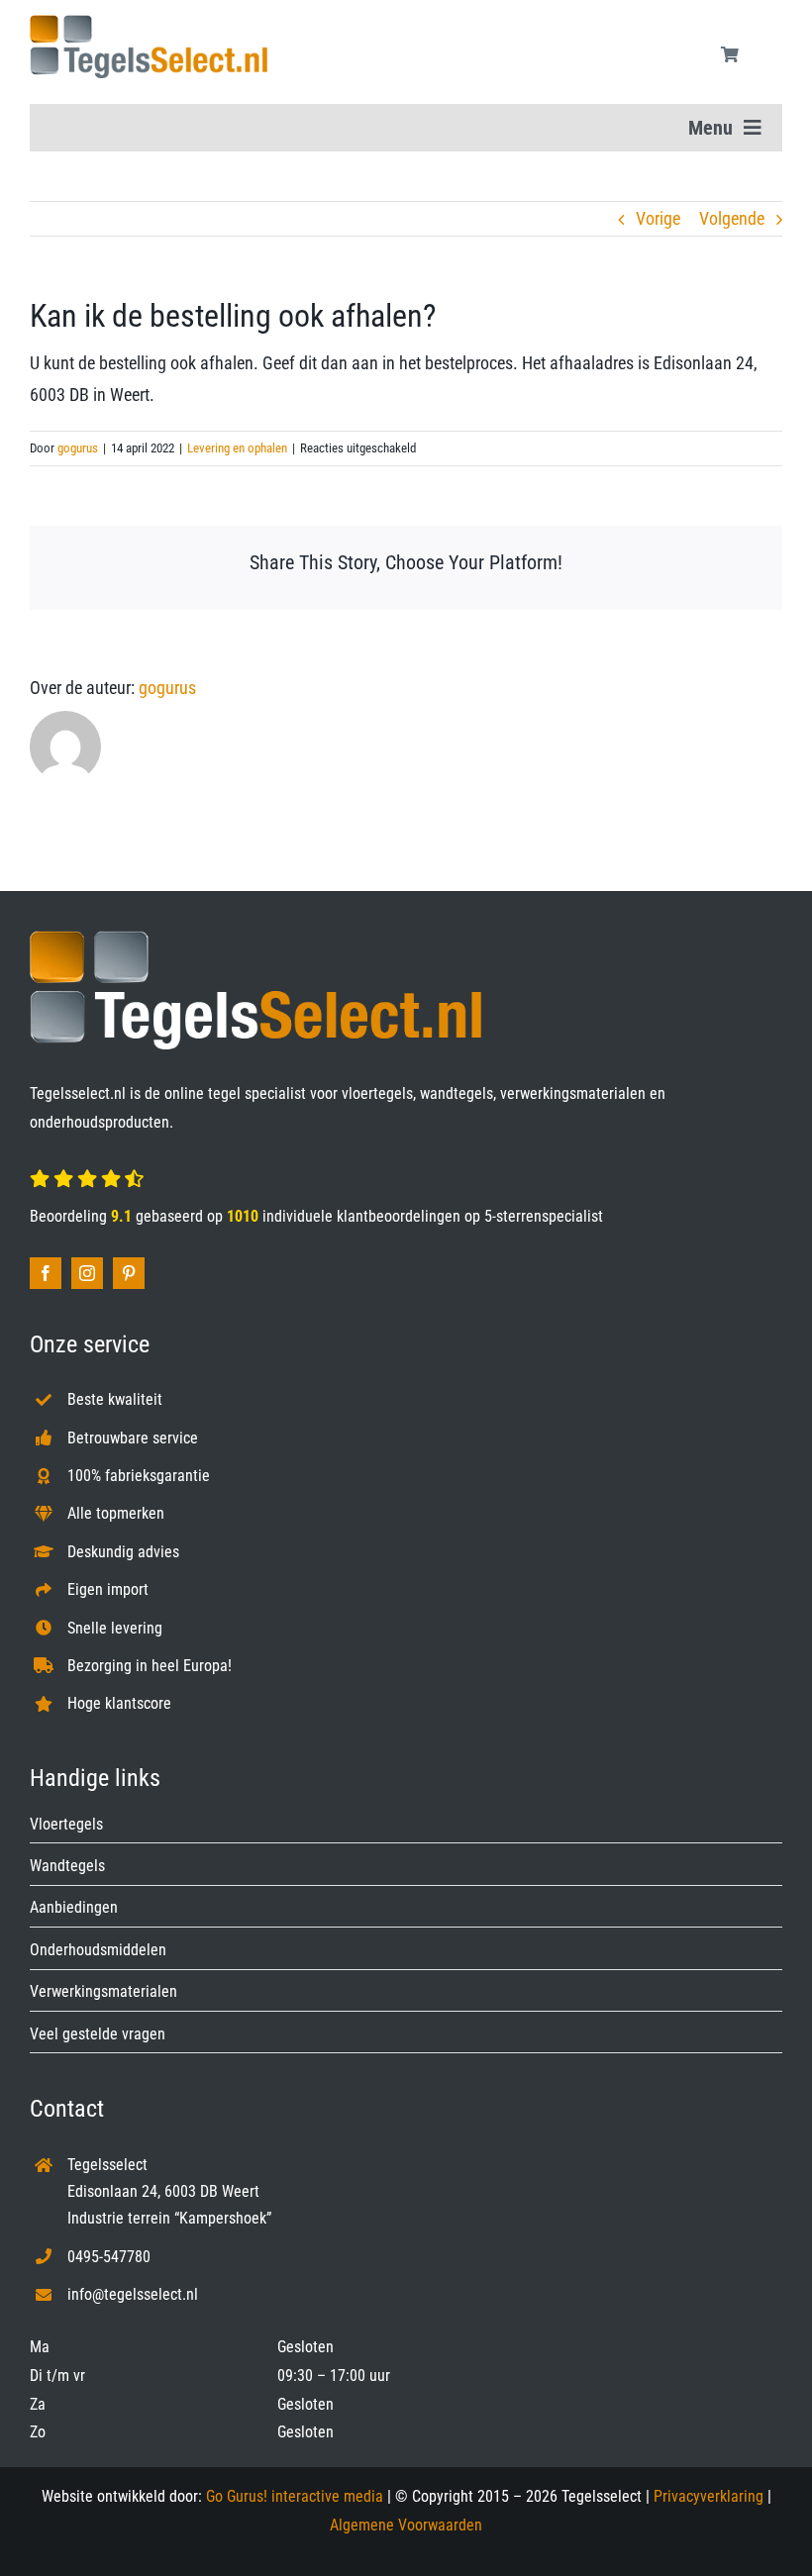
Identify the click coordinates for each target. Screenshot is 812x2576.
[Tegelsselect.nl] (149, 23)
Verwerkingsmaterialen (103, 1991)
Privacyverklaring (709, 2496)
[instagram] (87, 1273)
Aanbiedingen (74, 1907)
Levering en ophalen (237, 448)
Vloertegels (66, 1824)
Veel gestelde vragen (98, 2034)
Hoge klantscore (119, 1703)
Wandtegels (67, 1866)
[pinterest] (129, 1273)
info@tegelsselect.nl (133, 2294)
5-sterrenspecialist (544, 1216)
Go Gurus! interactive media (295, 2496)
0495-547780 (109, 2257)
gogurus (78, 448)
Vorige (658, 218)
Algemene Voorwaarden (406, 2525)
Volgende (732, 218)
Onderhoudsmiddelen (98, 1950)
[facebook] (46, 1273)
